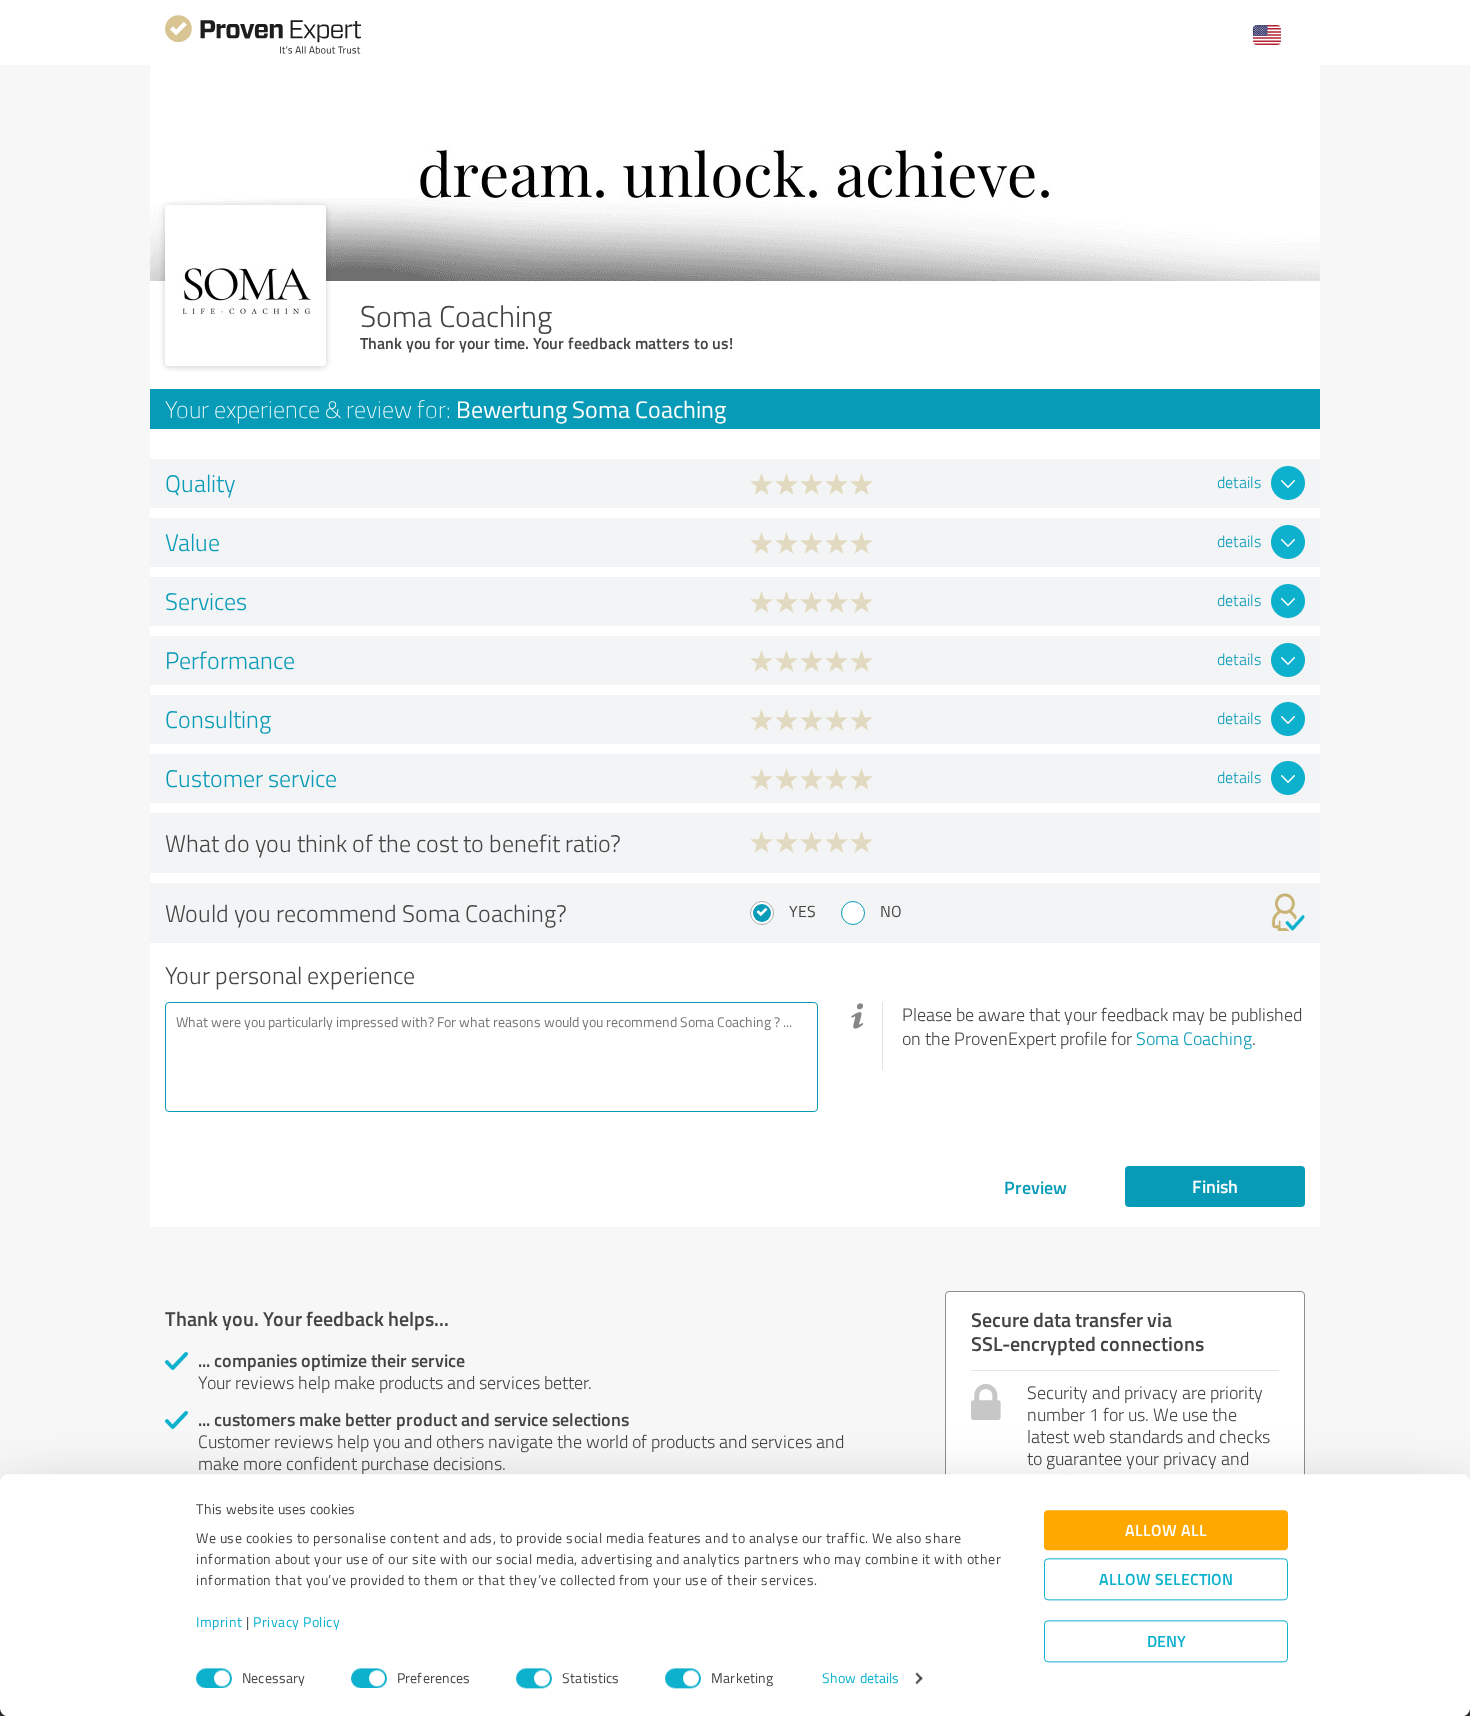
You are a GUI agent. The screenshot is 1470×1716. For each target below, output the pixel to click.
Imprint (219, 1622)
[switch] (369, 1678)
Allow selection (1166, 1579)
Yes (802, 911)
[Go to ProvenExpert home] (263, 51)
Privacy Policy (296, 1622)
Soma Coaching (1194, 1038)
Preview (1035, 1187)
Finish (1215, 1186)
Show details (860, 1678)
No (891, 911)
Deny (1166, 1641)
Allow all (1166, 1530)
